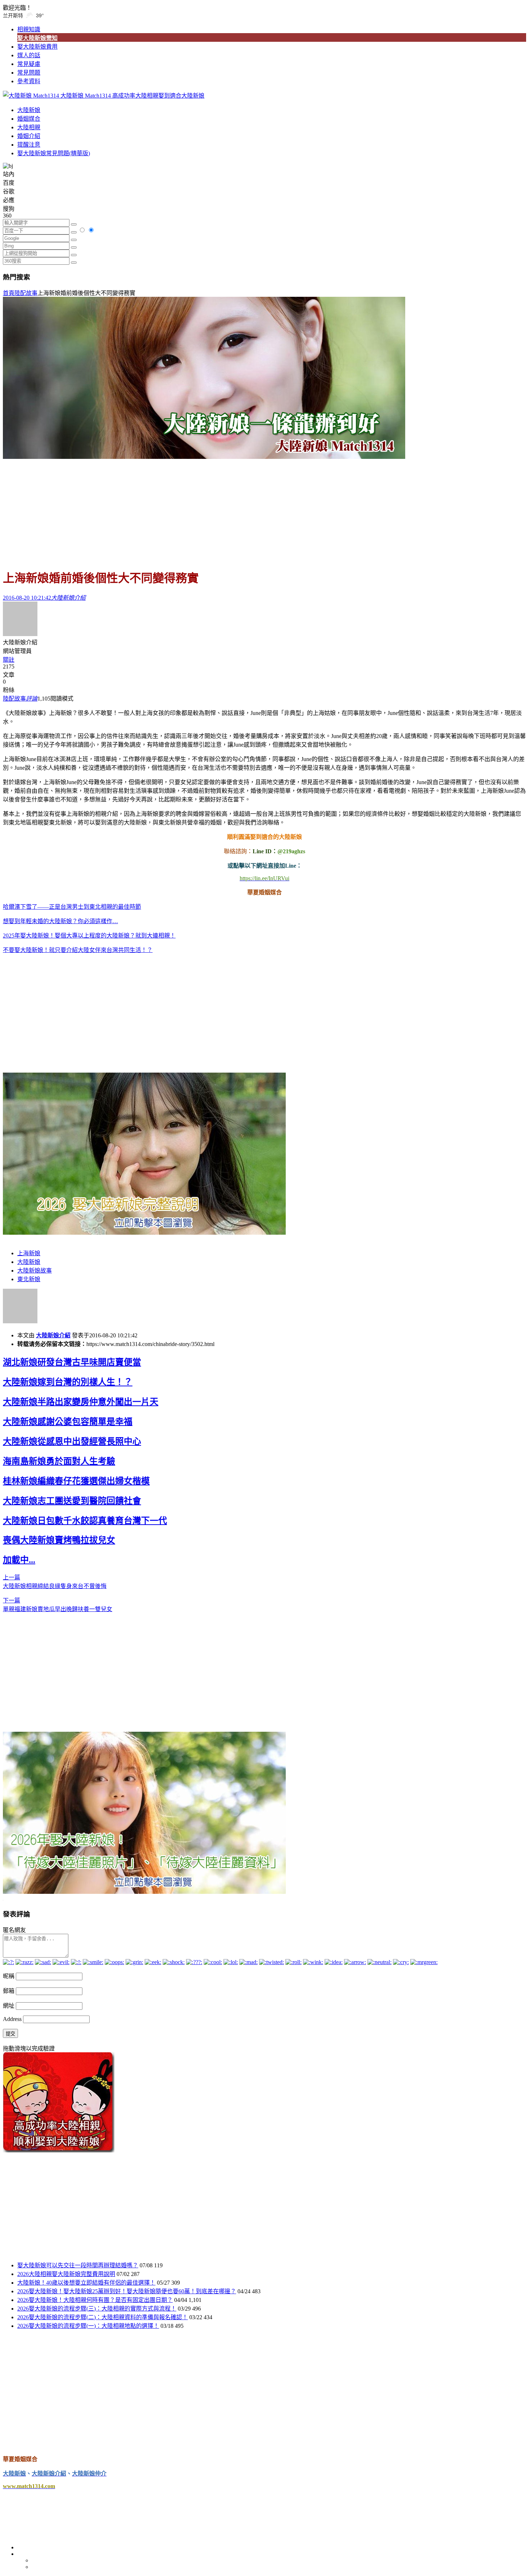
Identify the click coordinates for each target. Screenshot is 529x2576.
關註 (9, 660)
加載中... (19, 1560)
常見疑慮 (29, 64)
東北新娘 (29, 1279)
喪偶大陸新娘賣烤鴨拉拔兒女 (59, 1540)
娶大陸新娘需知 (37, 38)
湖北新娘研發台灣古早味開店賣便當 (72, 1362)
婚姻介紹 (29, 136)
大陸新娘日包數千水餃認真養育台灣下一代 (85, 1521)
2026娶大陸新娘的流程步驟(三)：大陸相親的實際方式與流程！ (97, 2309)
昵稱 (9, 1976)
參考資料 (29, 81)
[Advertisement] (264, 511)
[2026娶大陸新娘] (144, 1233)
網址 (9, 2006)
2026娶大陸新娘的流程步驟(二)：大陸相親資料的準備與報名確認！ (103, 2317)
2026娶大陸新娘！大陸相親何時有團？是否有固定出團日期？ (95, 2300)
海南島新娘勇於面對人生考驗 (59, 1461)
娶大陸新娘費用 (37, 47)
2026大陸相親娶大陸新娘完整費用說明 (66, 2274)
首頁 (9, 293)
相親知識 (29, 29)
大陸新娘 (29, 110)
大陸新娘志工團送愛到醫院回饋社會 (72, 1501)
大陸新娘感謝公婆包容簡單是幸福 (68, 1422)
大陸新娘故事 (35, 1271)
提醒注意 (29, 145)
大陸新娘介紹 (53, 1335)
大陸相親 (29, 127)
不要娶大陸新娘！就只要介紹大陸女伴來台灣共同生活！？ (78, 950)
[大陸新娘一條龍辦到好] (204, 457)
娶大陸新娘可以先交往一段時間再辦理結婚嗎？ (78, 2265)
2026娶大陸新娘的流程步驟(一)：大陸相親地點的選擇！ (88, 2326)
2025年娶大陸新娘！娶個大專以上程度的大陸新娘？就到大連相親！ (89, 936)
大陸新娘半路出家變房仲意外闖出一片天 (81, 1402)
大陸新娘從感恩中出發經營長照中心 (72, 1441)
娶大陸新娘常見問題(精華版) (54, 153)
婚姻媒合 (29, 119)
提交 (10, 2034)
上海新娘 (29, 1253)
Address (13, 2019)
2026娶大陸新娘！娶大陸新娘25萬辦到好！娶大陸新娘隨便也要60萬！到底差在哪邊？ (127, 2291)
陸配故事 (26, 293)
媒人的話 (29, 55)
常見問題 (29, 73)
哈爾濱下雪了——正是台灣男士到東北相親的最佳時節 (72, 907)
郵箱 (9, 1991)
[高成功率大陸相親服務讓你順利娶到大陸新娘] (59, 2150)
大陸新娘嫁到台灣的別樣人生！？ (68, 1382)
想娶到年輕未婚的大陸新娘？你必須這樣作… (60, 921)
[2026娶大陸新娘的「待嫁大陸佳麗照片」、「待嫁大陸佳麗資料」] (144, 1892)
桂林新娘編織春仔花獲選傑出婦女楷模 (76, 1481)
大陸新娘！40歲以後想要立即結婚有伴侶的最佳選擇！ (86, 2283)
